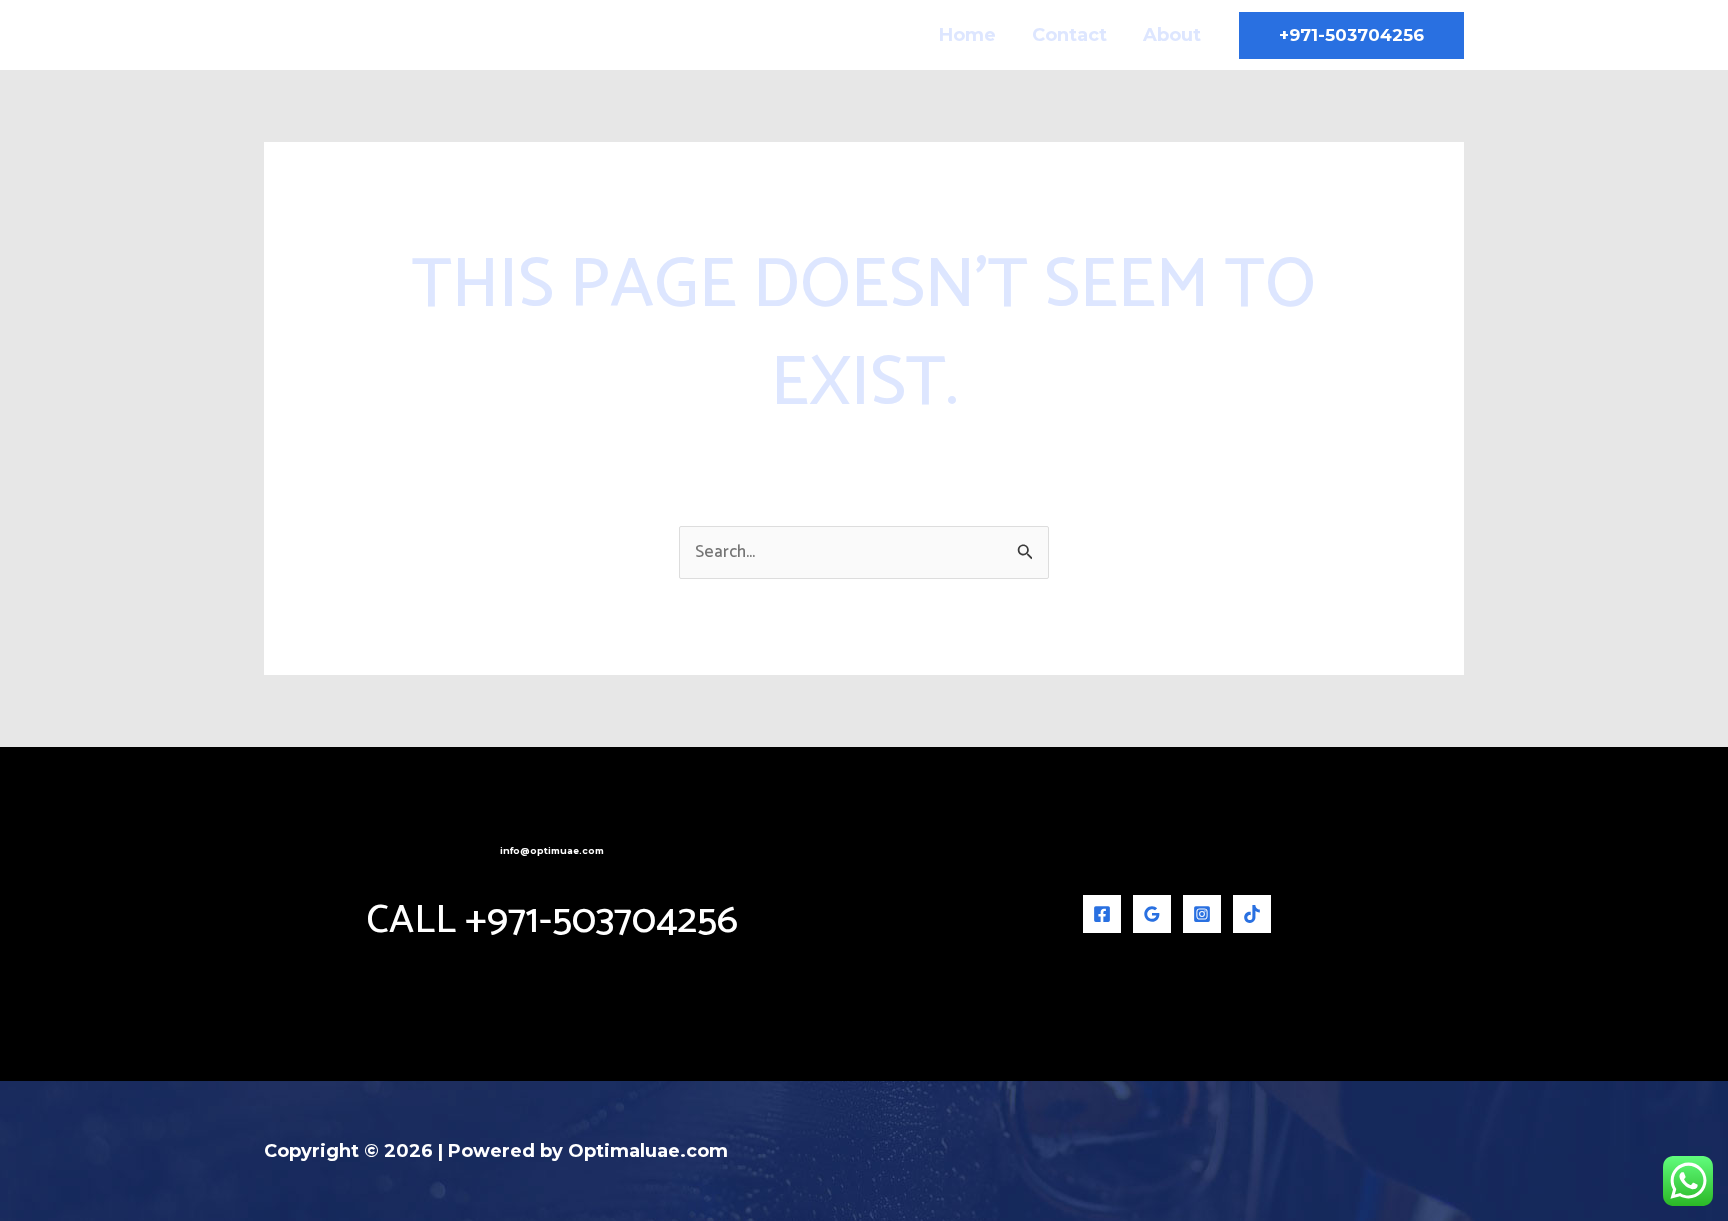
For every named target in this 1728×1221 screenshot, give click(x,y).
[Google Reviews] (1152, 914)
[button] (1351, 35)
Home (967, 35)
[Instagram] (1202, 914)
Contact (1069, 35)
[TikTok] (1252, 914)
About (1172, 35)
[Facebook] (1102, 914)
